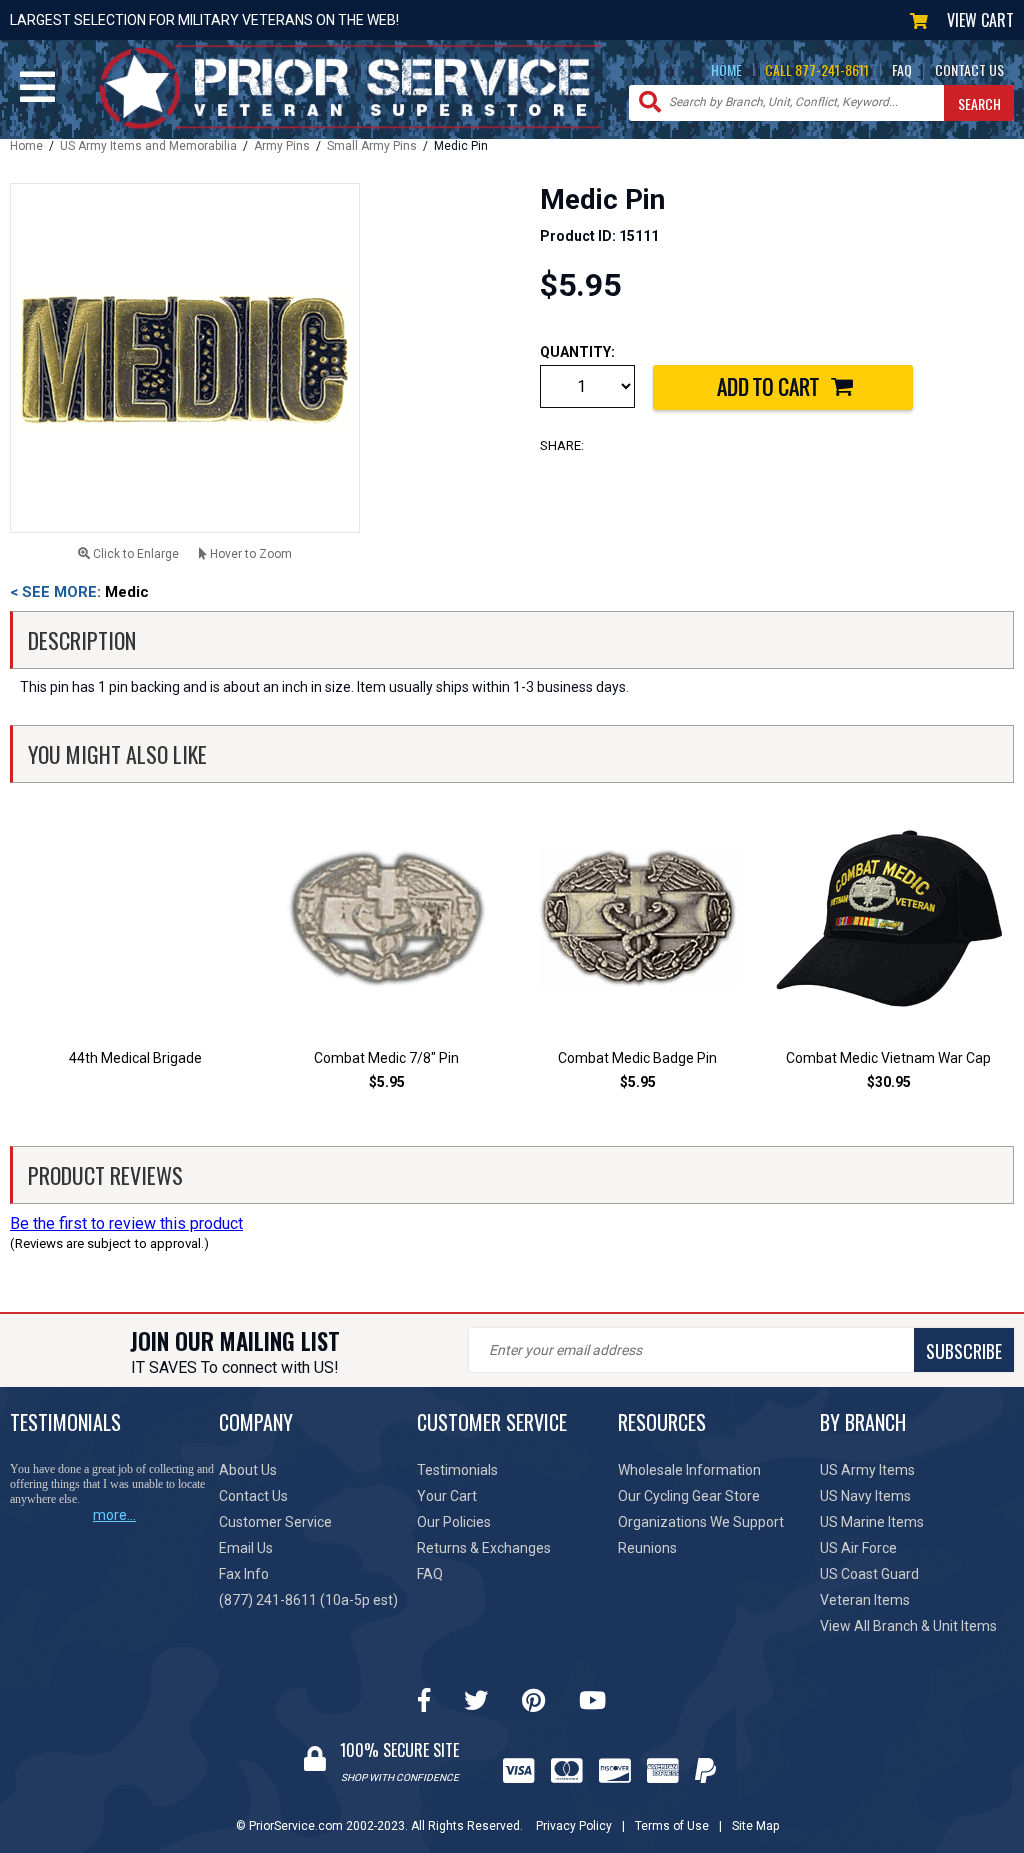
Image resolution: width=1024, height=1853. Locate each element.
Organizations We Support (701, 1522)
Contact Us (253, 1496)
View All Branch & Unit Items (908, 1626)
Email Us (246, 1548)
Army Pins (282, 146)
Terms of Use (672, 1826)
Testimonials (457, 1470)
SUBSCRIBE (964, 1351)
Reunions (647, 1548)
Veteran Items (865, 1600)
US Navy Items (865, 1496)
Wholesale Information (689, 1470)
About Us (248, 1470)
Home (26, 146)
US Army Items (867, 1470)
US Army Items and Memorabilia (148, 146)
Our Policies (454, 1522)
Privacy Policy (574, 1826)
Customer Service (275, 1522)
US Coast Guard (869, 1574)
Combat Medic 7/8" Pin (386, 1058)
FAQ (902, 69)
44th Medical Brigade (135, 1058)
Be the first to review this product (126, 1223)
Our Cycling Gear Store (689, 1496)
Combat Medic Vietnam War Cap (888, 1058)
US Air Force (858, 1548)
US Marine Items (872, 1522)
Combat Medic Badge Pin (637, 1058)
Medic (79, 592)
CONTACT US (969, 69)
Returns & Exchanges (484, 1548)
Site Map (755, 1826)
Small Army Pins (372, 146)
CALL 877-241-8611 (817, 69)
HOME (726, 69)
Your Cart (447, 1496)
